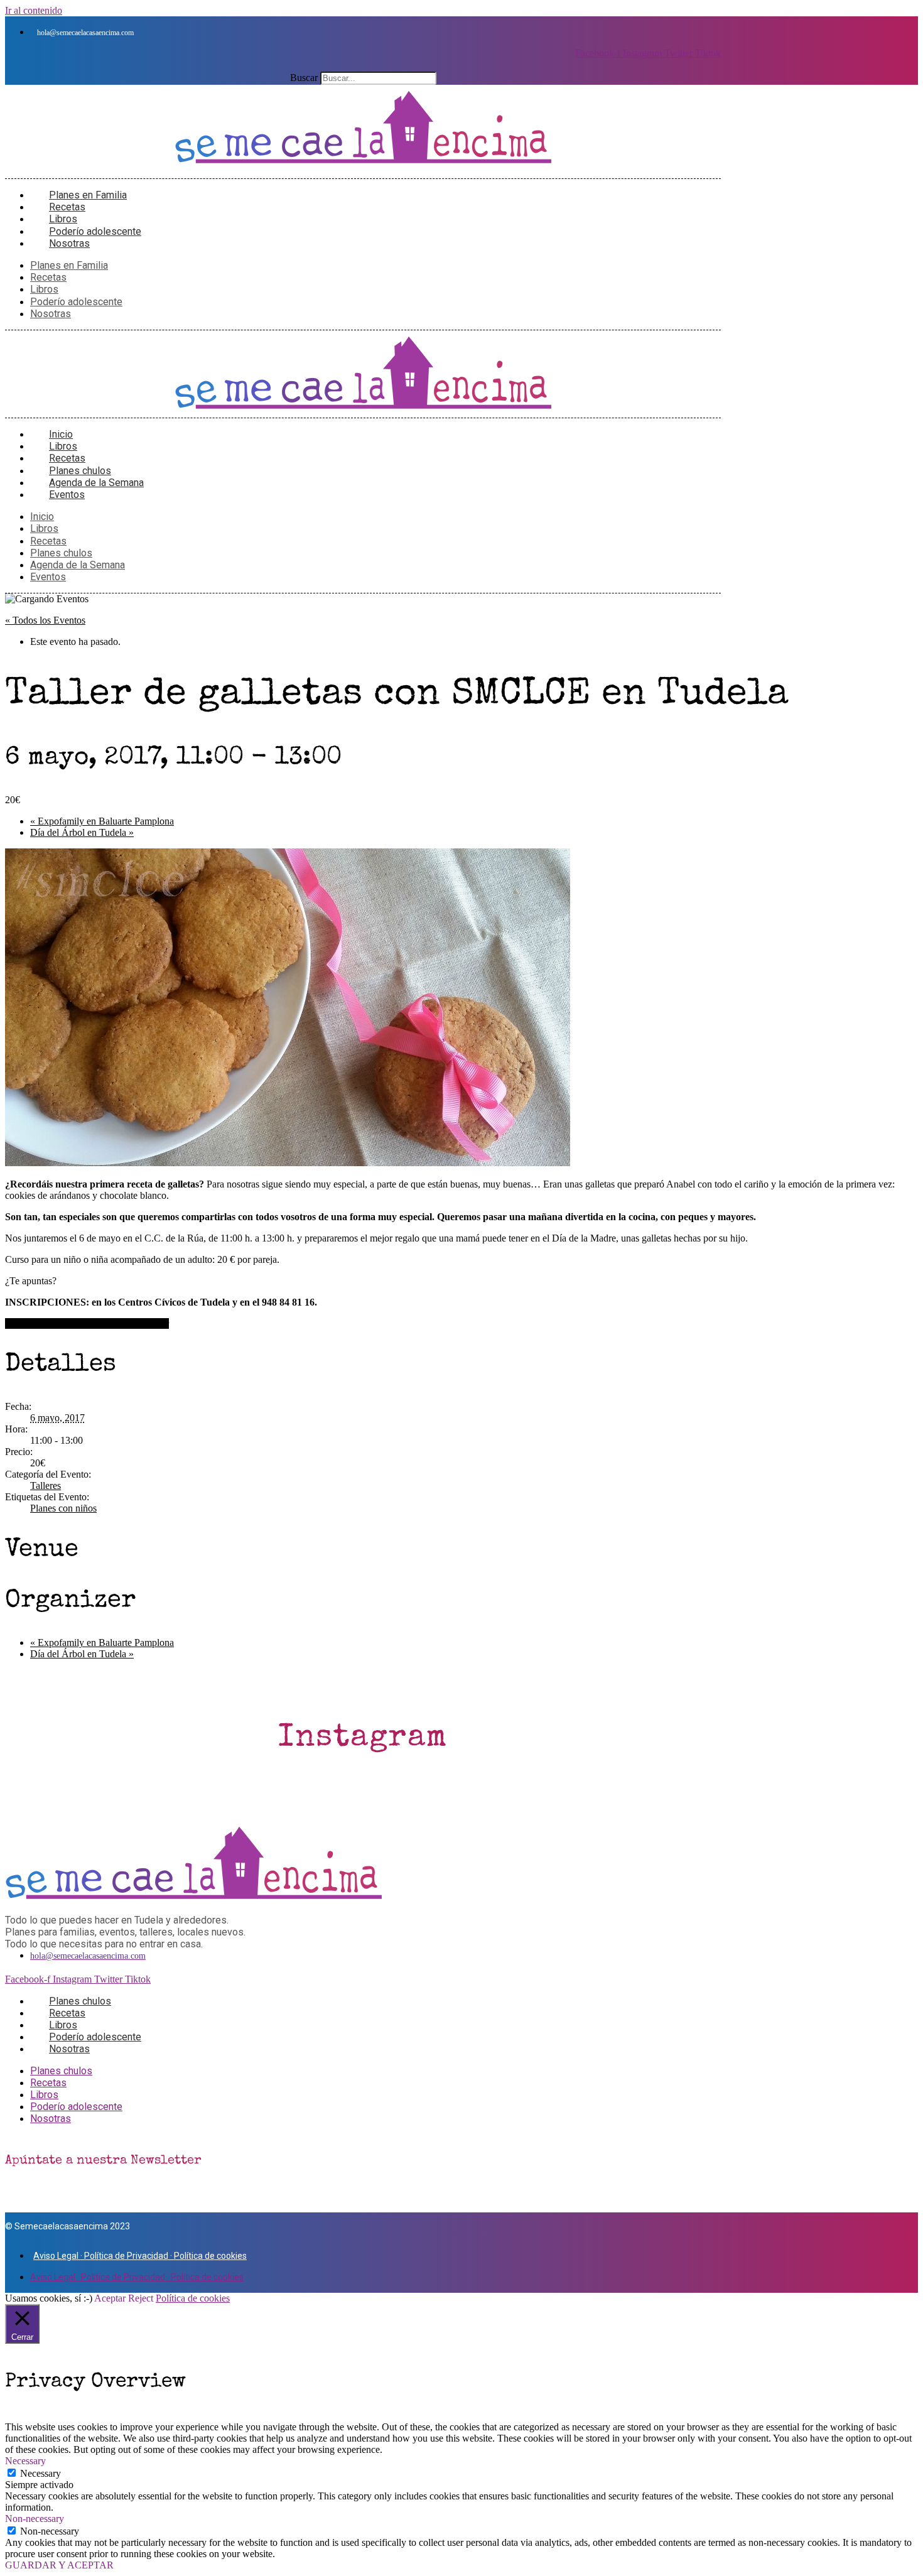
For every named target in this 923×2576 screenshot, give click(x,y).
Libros (44, 289)
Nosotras (69, 243)
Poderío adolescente (76, 302)
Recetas (48, 277)
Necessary (40, 2473)
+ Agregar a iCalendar (125, 1323)
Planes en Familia (69, 265)
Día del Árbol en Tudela (82, 832)
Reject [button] (141, 2298)
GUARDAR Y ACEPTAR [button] (59, 2565)
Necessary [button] (25, 2461)
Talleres (46, 1486)
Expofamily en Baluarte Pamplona (102, 821)
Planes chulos (61, 553)
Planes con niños (63, 1508)
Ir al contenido (34, 10)
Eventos (67, 495)
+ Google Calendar (43, 1323)
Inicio (42, 517)
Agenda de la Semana (78, 565)
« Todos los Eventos (45, 620)
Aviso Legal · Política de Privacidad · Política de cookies (140, 2256)
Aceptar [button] (110, 2298)
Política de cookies (193, 2298)
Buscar (304, 78)
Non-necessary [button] (35, 2519)
